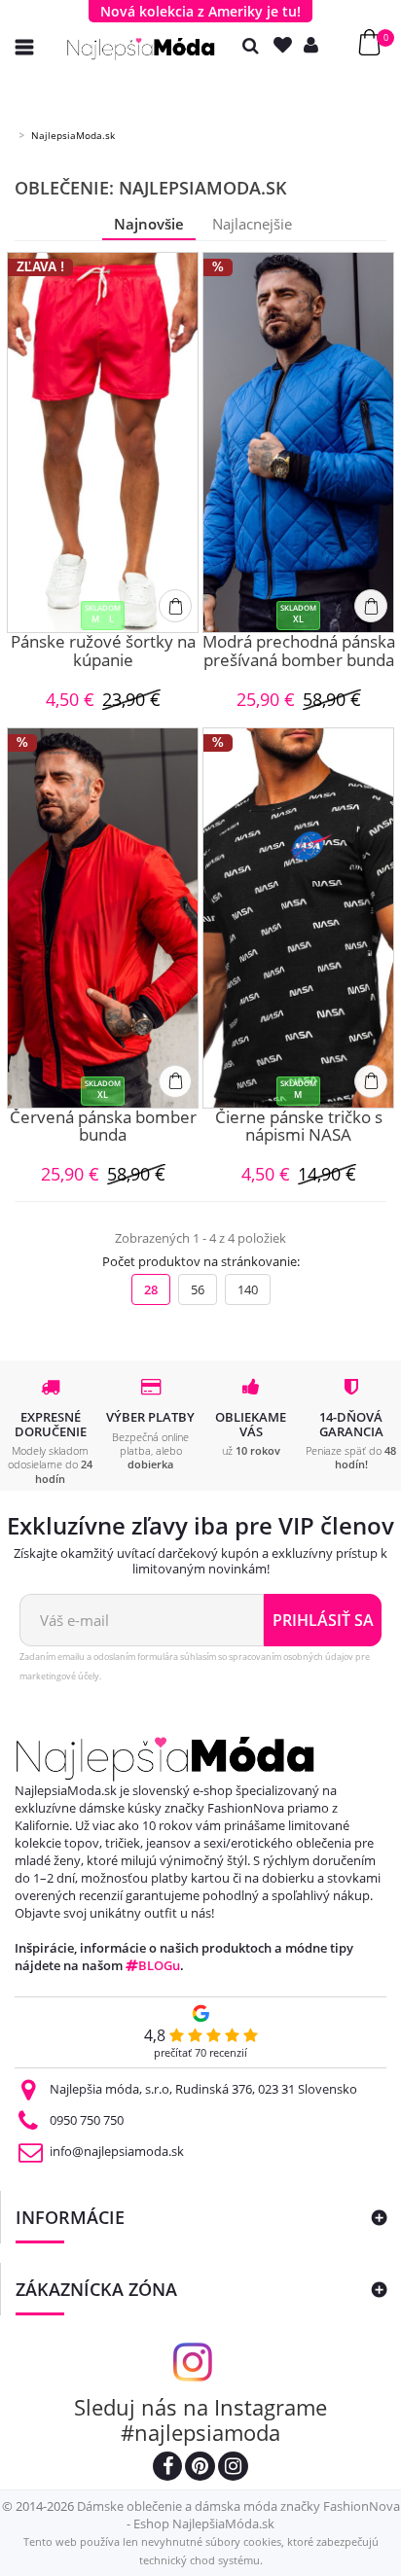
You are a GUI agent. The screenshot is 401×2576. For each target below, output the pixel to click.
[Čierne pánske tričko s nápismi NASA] (298, 918)
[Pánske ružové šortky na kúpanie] (103, 442)
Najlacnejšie (252, 224)
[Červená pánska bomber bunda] (103, 918)
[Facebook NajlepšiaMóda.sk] (167, 2469)
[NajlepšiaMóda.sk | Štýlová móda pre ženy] (141, 49)
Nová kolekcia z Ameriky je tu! (200, 11)
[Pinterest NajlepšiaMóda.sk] (200, 2469)
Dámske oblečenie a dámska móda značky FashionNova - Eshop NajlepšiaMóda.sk (238, 2515)
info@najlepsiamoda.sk (117, 2151)
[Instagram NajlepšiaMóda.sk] (233, 2469)
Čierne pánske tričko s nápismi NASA (299, 1128)
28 (151, 1289)
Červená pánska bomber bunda (103, 1128)
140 (248, 1289)
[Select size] (175, 606)
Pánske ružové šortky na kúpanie (103, 652)
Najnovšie (149, 224)
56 (198, 1289)
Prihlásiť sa (323, 1620)
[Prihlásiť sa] (315, 45)
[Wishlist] (287, 45)
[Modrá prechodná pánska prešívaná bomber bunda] (298, 442)
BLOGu (159, 1965)
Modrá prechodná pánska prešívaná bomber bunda (299, 652)
